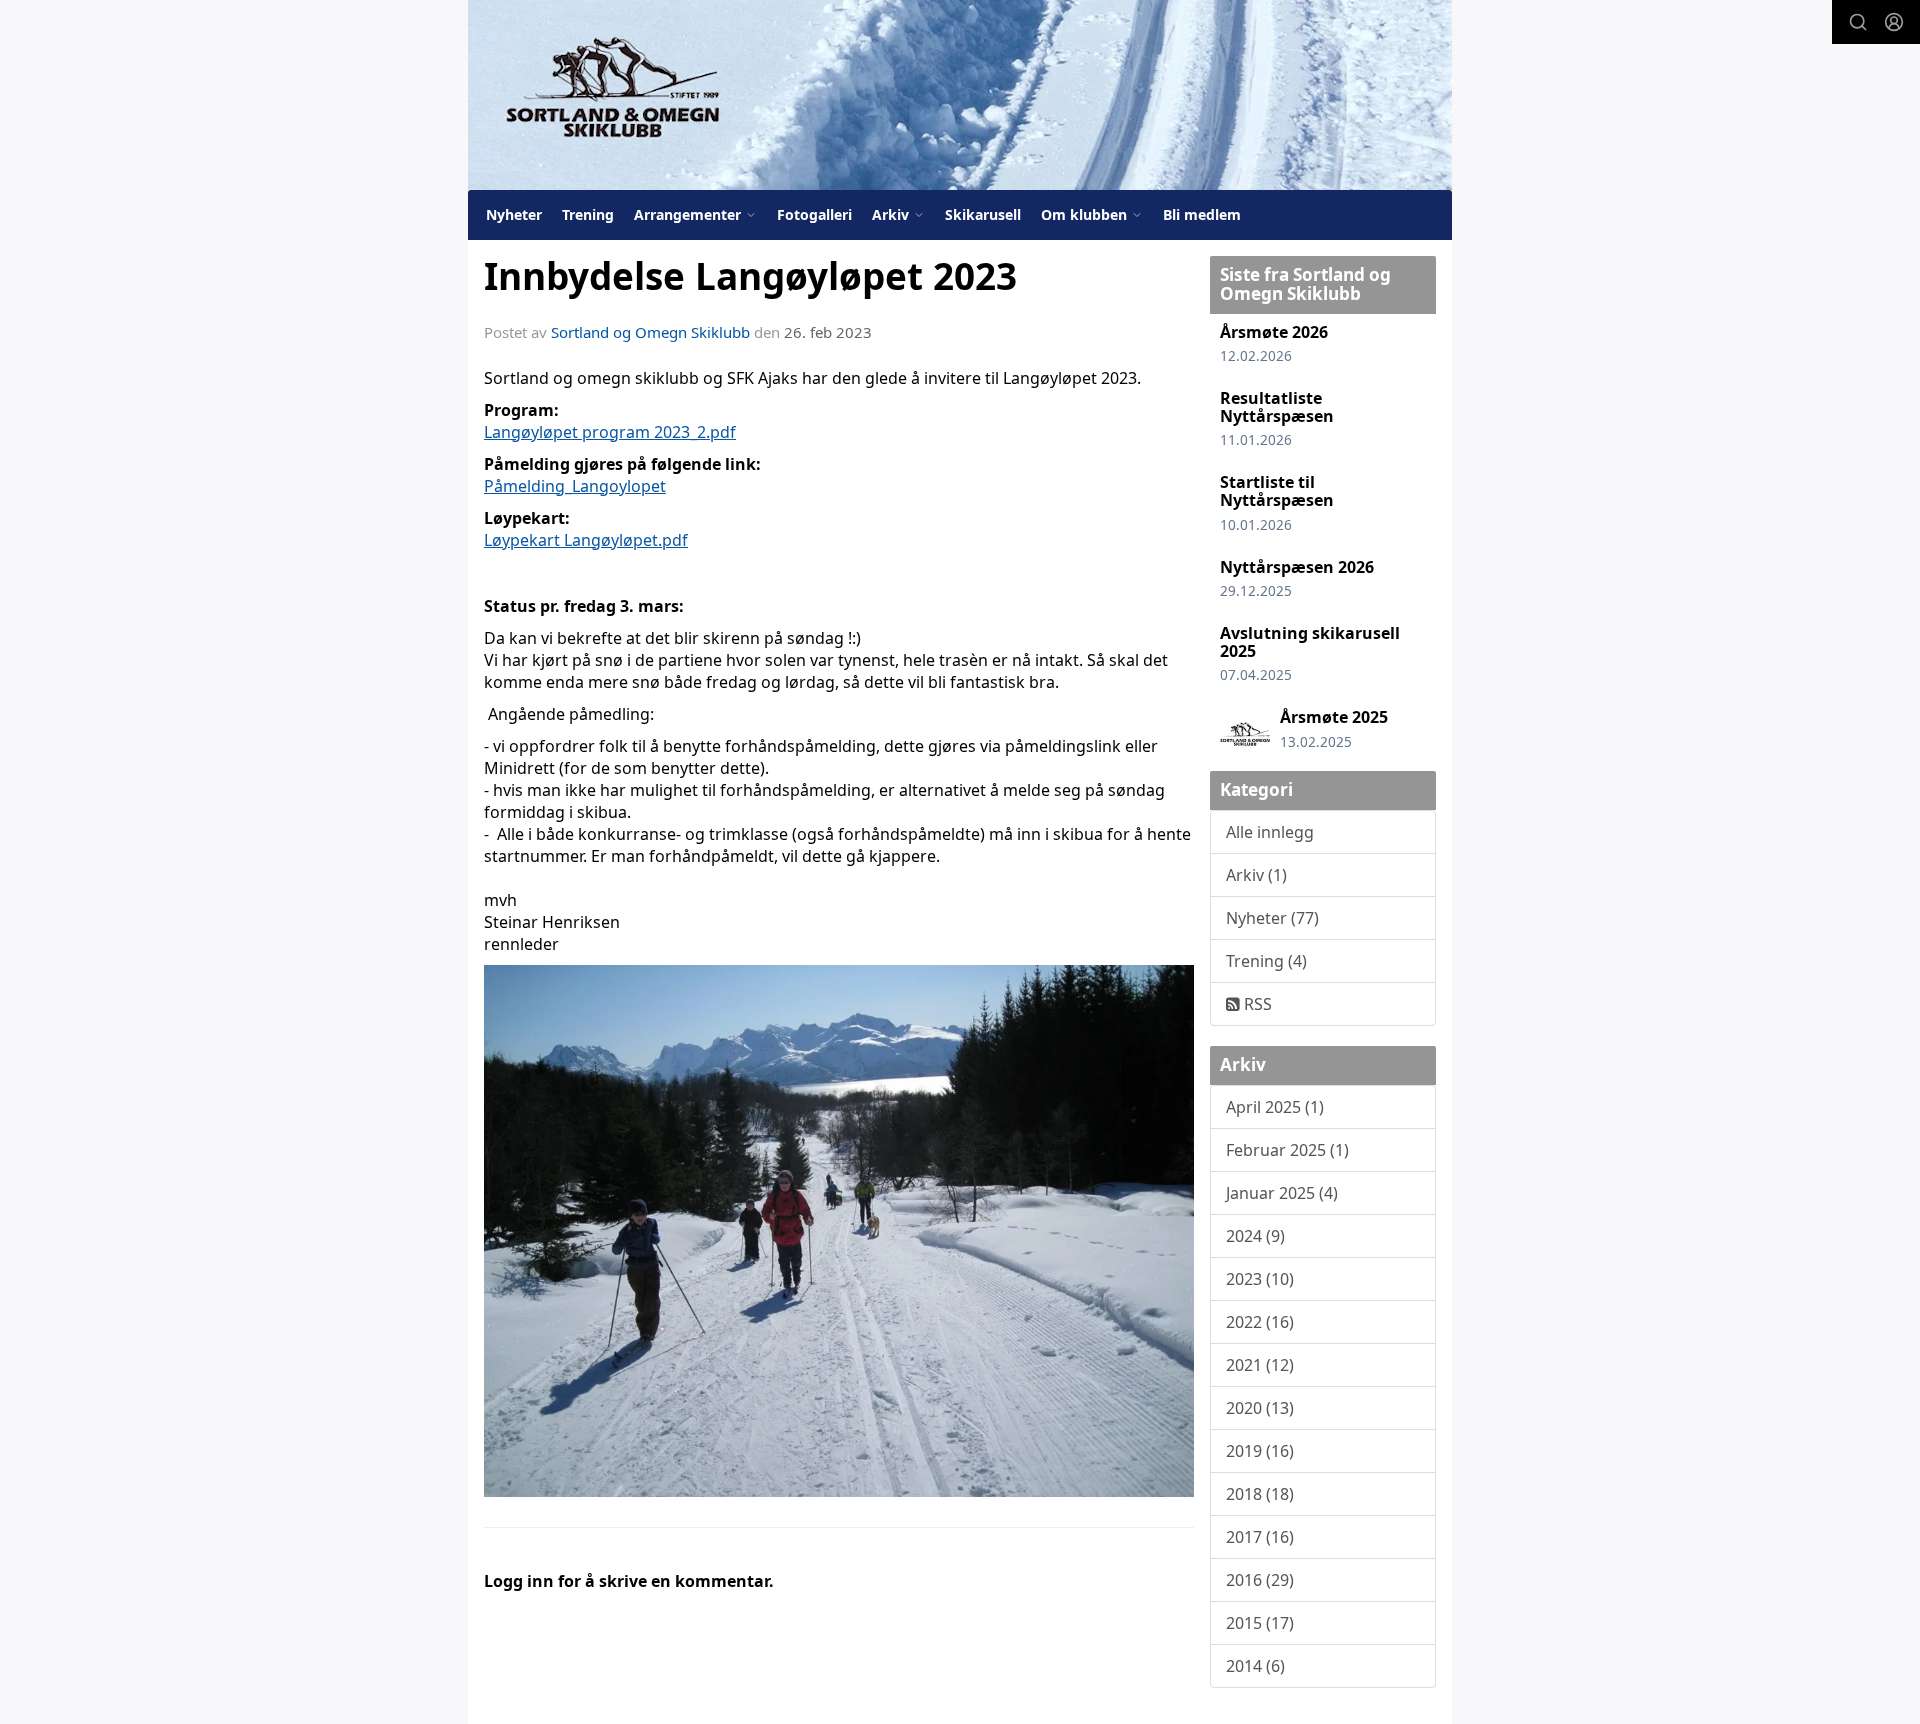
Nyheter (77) (1272, 918)
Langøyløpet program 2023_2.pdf (610, 432)
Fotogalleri (814, 214)
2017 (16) (1260, 1537)
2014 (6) (1255, 1666)
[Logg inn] (1894, 22)
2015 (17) (1260, 1623)
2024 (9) (1255, 1236)
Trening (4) (1266, 961)
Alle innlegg (1270, 832)
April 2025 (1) (1275, 1107)
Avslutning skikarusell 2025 (1310, 642)
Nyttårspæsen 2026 (1297, 567)
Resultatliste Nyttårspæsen (1277, 407)
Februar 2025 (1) (1287, 1150)
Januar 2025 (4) (1282, 1193)
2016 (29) (1260, 1580)
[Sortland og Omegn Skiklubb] (960, 95)
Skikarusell (983, 214)
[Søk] (1858, 22)
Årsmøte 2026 (1274, 332)
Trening (588, 214)
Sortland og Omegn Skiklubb (650, 332)
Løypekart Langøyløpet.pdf (586, 540)
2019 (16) (1260, 1451)
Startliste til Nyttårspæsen (1277, 491)
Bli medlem (1202, 214)
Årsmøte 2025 (1334, 717)
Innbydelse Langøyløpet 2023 (750, 276)
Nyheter (514, 214)
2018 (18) (1260, 1494)
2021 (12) (1260, 1365)
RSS (1256, 1004)
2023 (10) (1260, 1279)
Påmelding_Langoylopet (575, 486)
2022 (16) (1260, 1322)
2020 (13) (1260, 1408)
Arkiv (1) (1256, 875)
